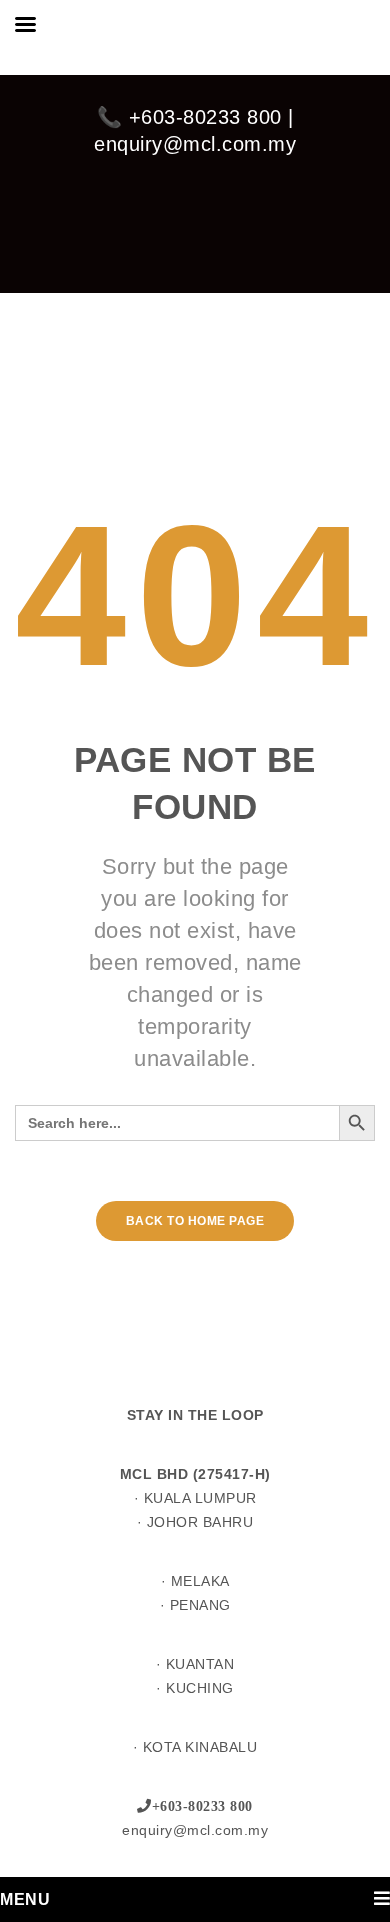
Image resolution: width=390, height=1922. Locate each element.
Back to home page (195, 1221)
